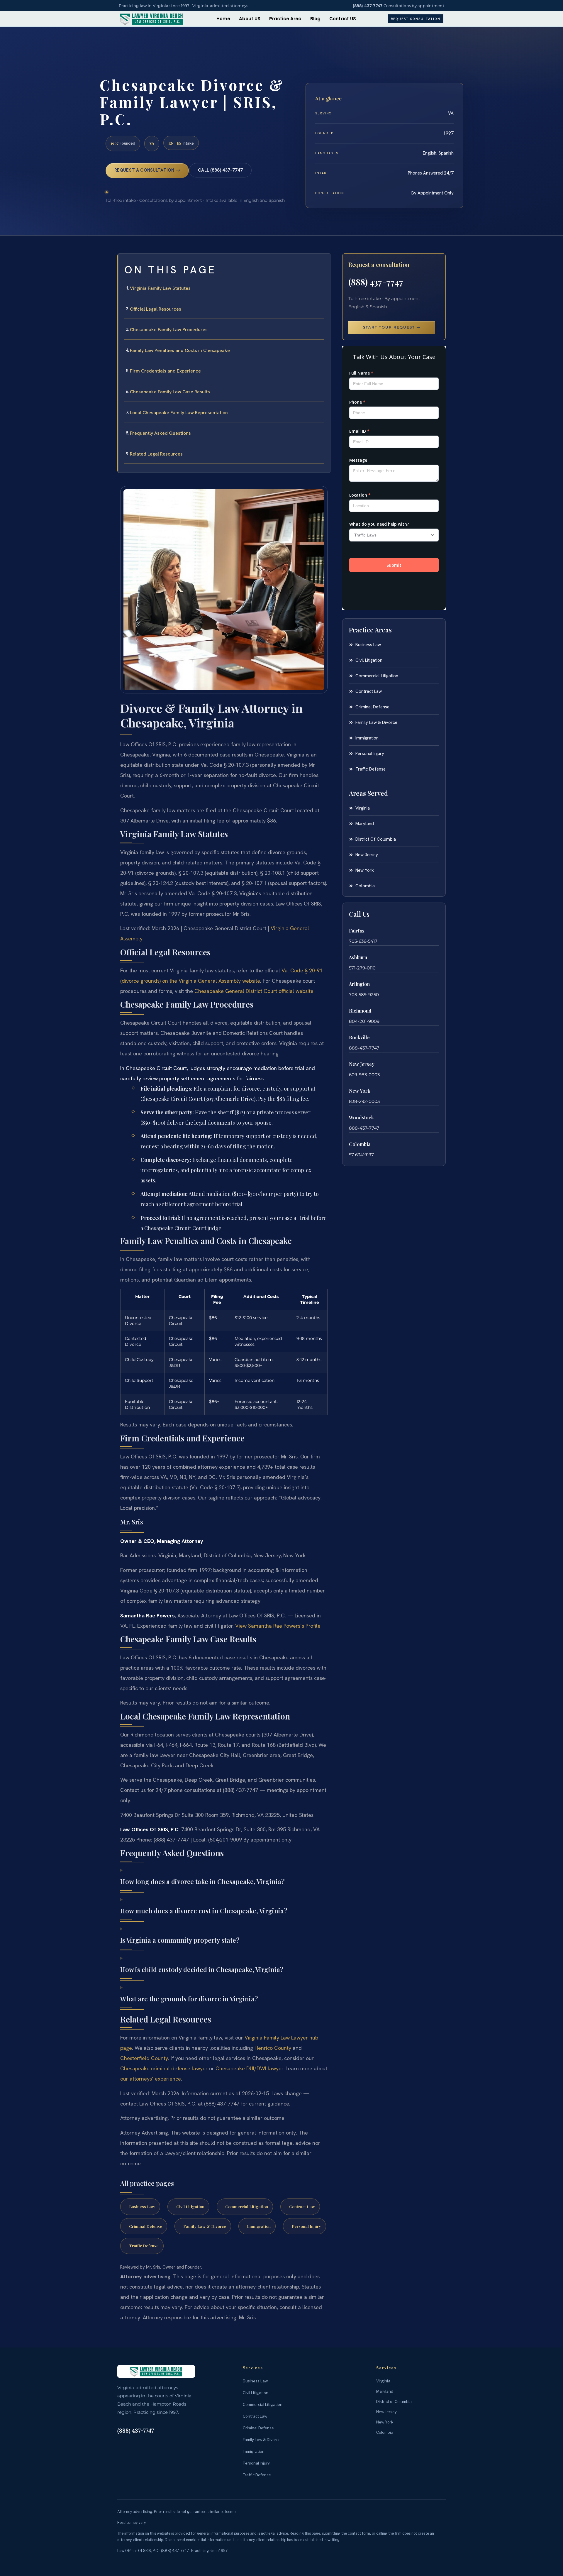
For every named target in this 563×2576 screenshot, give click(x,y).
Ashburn (358, 957)
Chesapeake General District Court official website (254, 991)
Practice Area (285, 19)
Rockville (359, 1037)
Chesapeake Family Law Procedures (169, 330)
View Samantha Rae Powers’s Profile (278, 1626)
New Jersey (362, 1064)
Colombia (360, 1144)
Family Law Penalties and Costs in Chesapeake (180, 350)
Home (223, 19)
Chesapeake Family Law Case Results (170, 392)
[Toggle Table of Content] (323, 263)
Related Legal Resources (156, 454)
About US (250, 19)
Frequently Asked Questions (160, 433)
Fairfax (357, 931)
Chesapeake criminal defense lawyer (164, 2068)
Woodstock (361, 1117)
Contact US (343, 19)
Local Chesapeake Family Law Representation (179, 413)
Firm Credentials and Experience (165, 371)
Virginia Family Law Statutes (160, 288)
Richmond (360, 1011)
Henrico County (273, 2048)
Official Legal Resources (156, 309)
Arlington (359, 984)
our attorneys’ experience (151, 2079)
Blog (315, 19)
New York (360, 1091)
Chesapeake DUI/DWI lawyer (249, 2068)
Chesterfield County (144, 2058)
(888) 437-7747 (368, 6)
